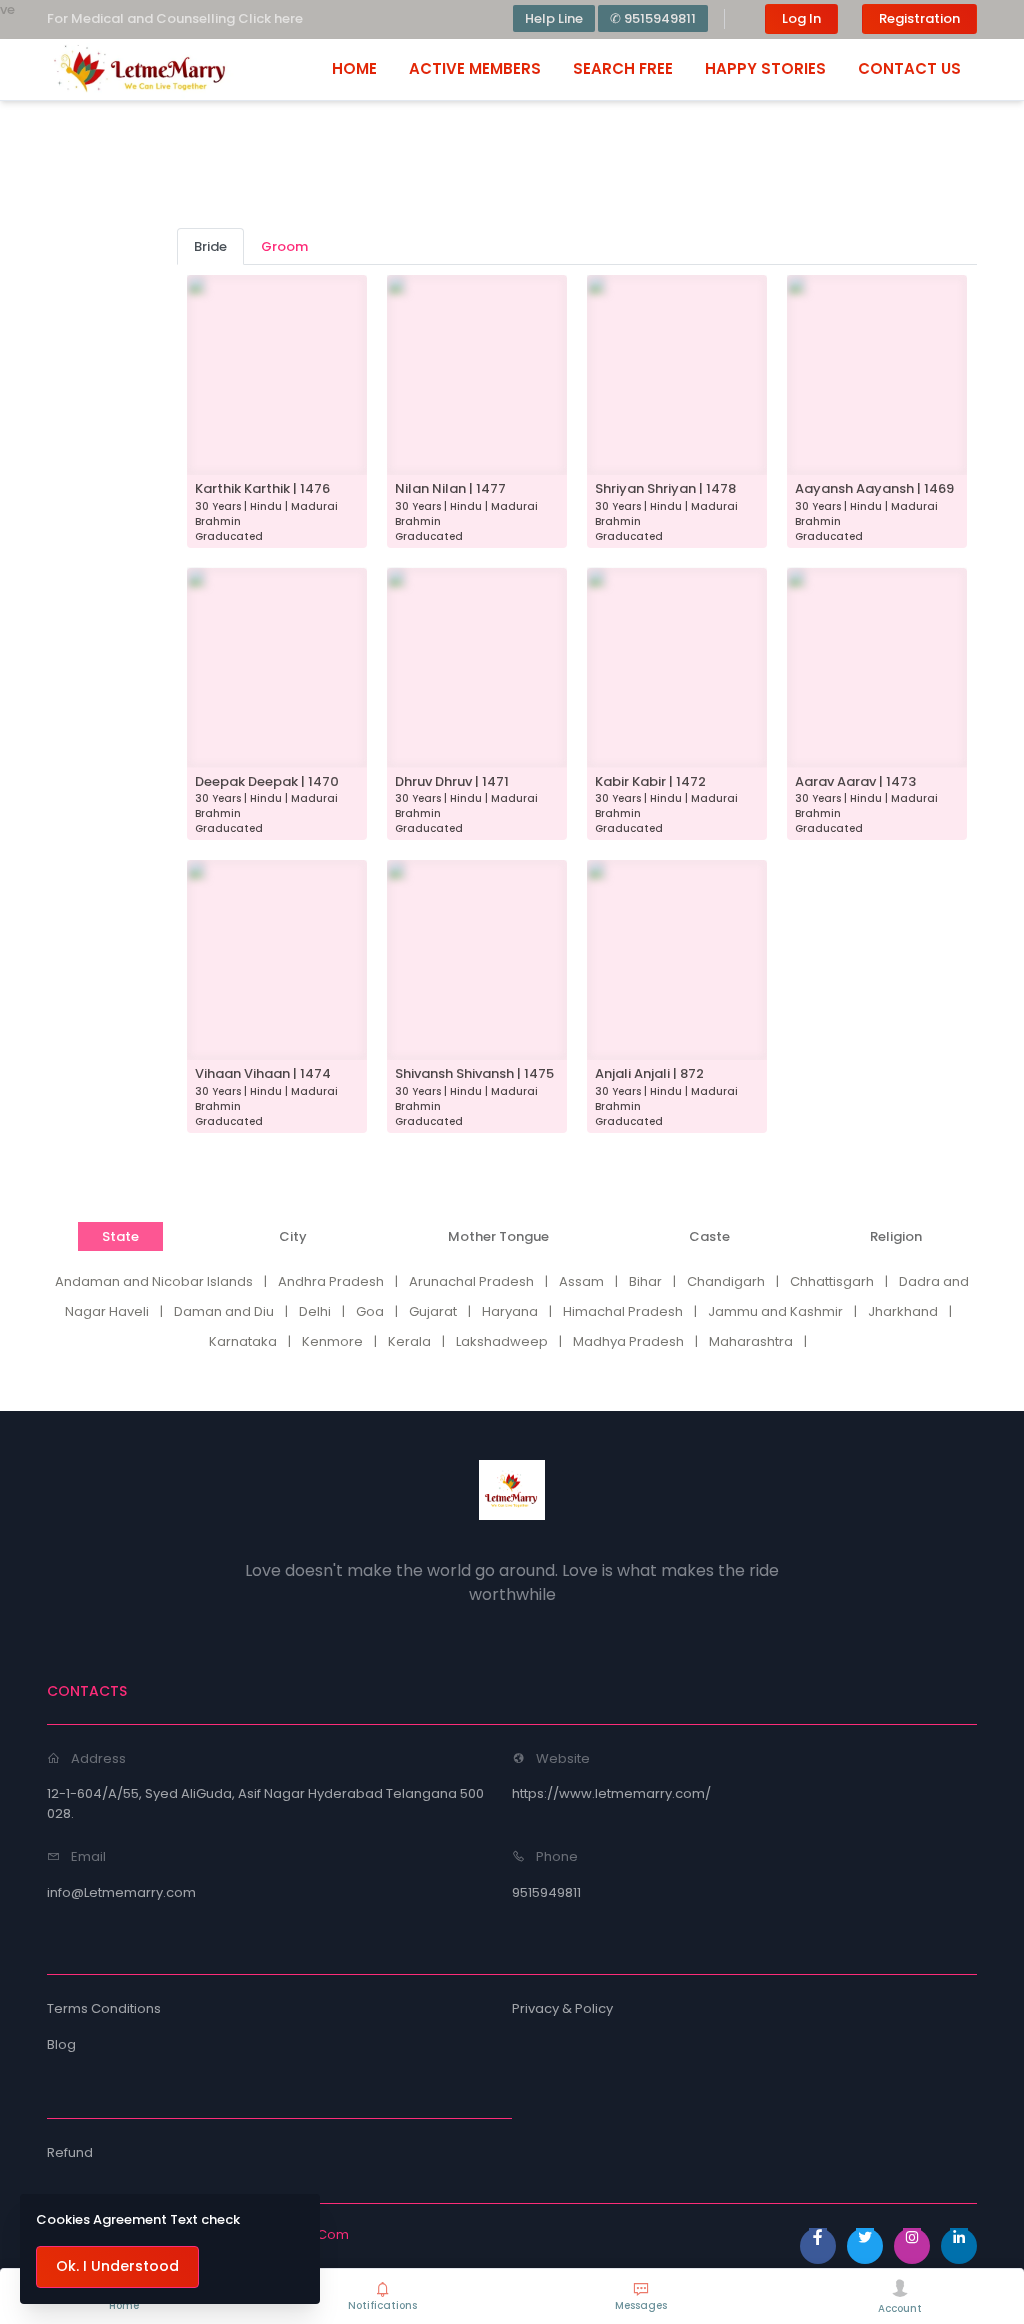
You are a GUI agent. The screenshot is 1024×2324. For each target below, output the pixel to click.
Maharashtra (751, 1341)
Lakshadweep (502, 1341)
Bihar (645, 1281)
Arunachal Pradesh (471, 1281)
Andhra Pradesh (331, 1281)
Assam (581, 1281)
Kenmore (332, 1341)
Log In (801, 18)
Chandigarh (726, 1281)
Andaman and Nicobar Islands (154, 1281)
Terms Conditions (104, 2008)
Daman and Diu (224, 1311)
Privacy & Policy (562, 2008)
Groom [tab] (284, 246)
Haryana (510, 1311)
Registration (919, 18)
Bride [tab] (210, 246)
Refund (70, 2152)
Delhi (315, 1311)
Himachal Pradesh (623, 1311)
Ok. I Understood (117, 2266)
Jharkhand (903, 1311)
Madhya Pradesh (628, 1341)
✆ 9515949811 (653, 18)
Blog (61, 2044)
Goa (370, 1311)
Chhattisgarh (832, 1281)
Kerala (409, 1341)
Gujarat (433, 1311)
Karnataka (243, 1341)
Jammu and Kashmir (775, 1311)
